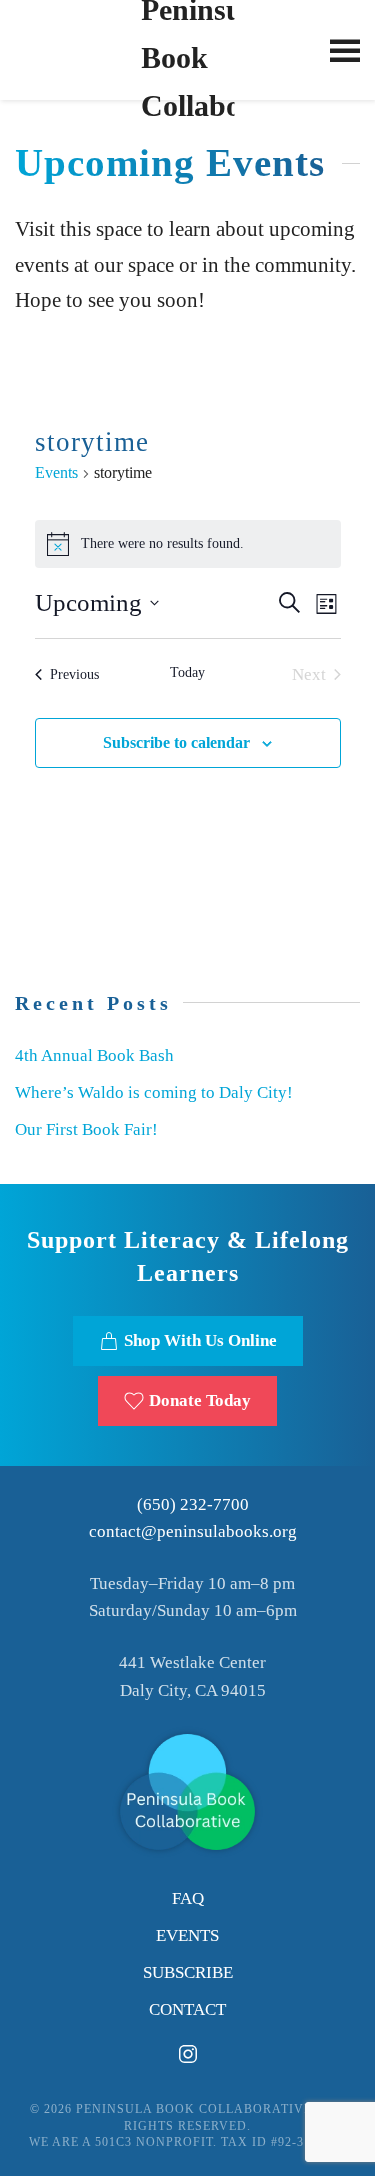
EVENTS (187, 1935)
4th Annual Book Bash (94, 1055)
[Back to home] (187, 50)
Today (187, 672)
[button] (345, 50)
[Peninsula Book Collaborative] (187, 1790)
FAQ (188, 1898)
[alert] (188, 544)
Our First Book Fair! (86, 1129)
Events (56, 472)
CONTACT (187, 2009)
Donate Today (200, 1400)
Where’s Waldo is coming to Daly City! (154, 1092)
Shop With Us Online (200, 1340)
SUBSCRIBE (188, 1972)
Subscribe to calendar (176, 742)
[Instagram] (188, 2052)
